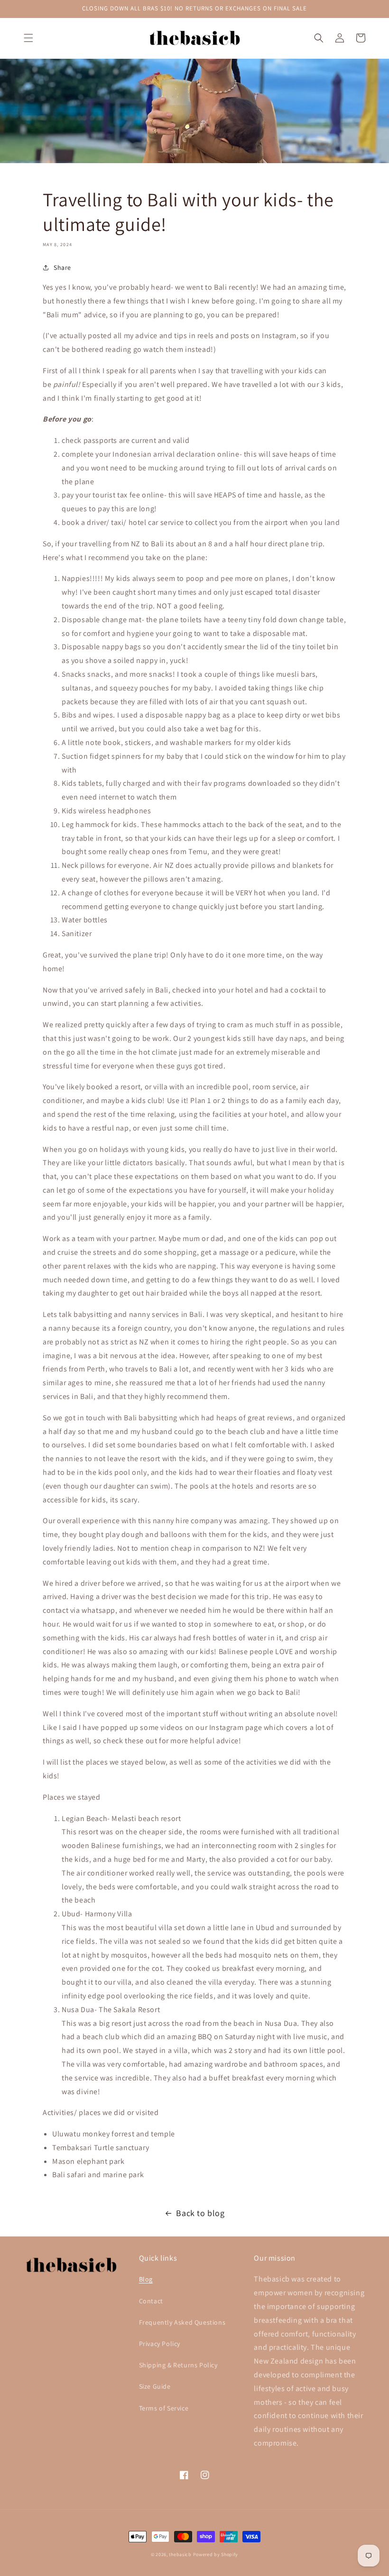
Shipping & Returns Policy (178, 2365)
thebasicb (180, 2554)
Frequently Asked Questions (182, 2322)
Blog (146, 2279)
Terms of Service (164, 2408)
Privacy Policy (160, 2344)
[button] (28, 38)
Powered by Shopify (216, 2554)
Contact (151, 2301)
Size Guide (155, 2386)
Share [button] (62, 267)
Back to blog (200, 2213)
